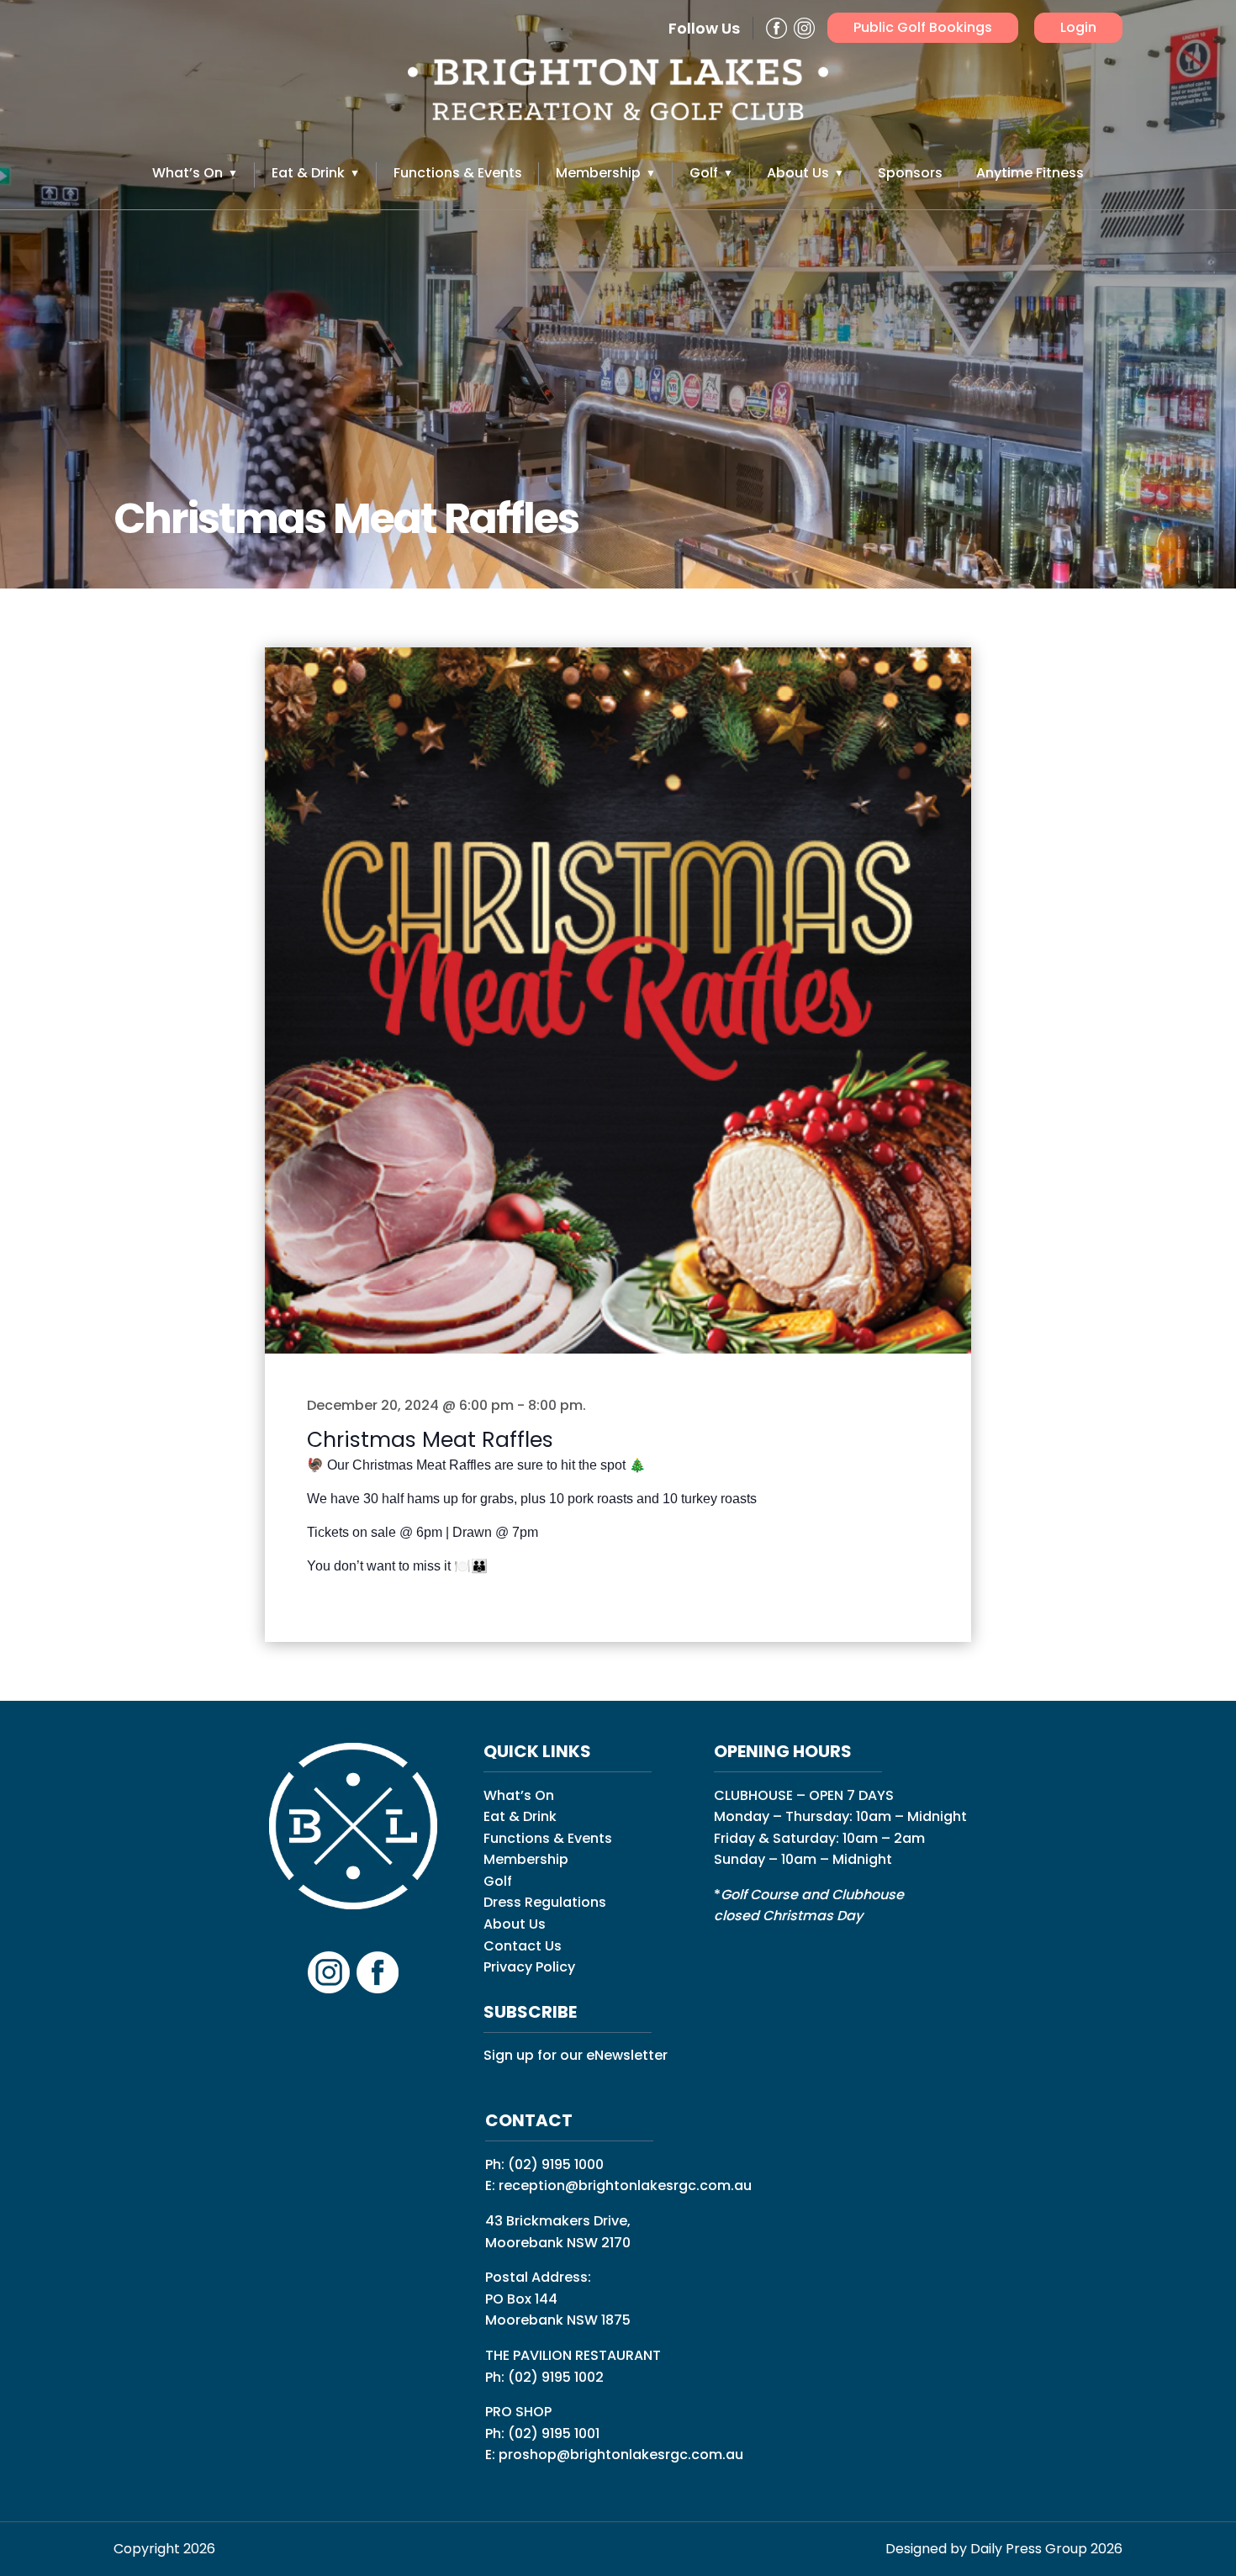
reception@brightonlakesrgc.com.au (625, 2185)
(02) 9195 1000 (556, 2164)
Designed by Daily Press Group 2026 (1004, 2549)
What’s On (188, 173)
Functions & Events (458, 173)
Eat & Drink (308, 173)
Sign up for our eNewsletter (576, 2055)
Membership (598, 173)
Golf (704, 173)
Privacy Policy (529, 1967)
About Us (798, 173)
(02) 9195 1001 (554, 2433)
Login (1078, 27)
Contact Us (523, 1946)
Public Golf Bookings (923, 27)
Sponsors (910, 173)
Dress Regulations (545, 1902)
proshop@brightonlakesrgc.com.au (621, 2455)
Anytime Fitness (1030, 173)
